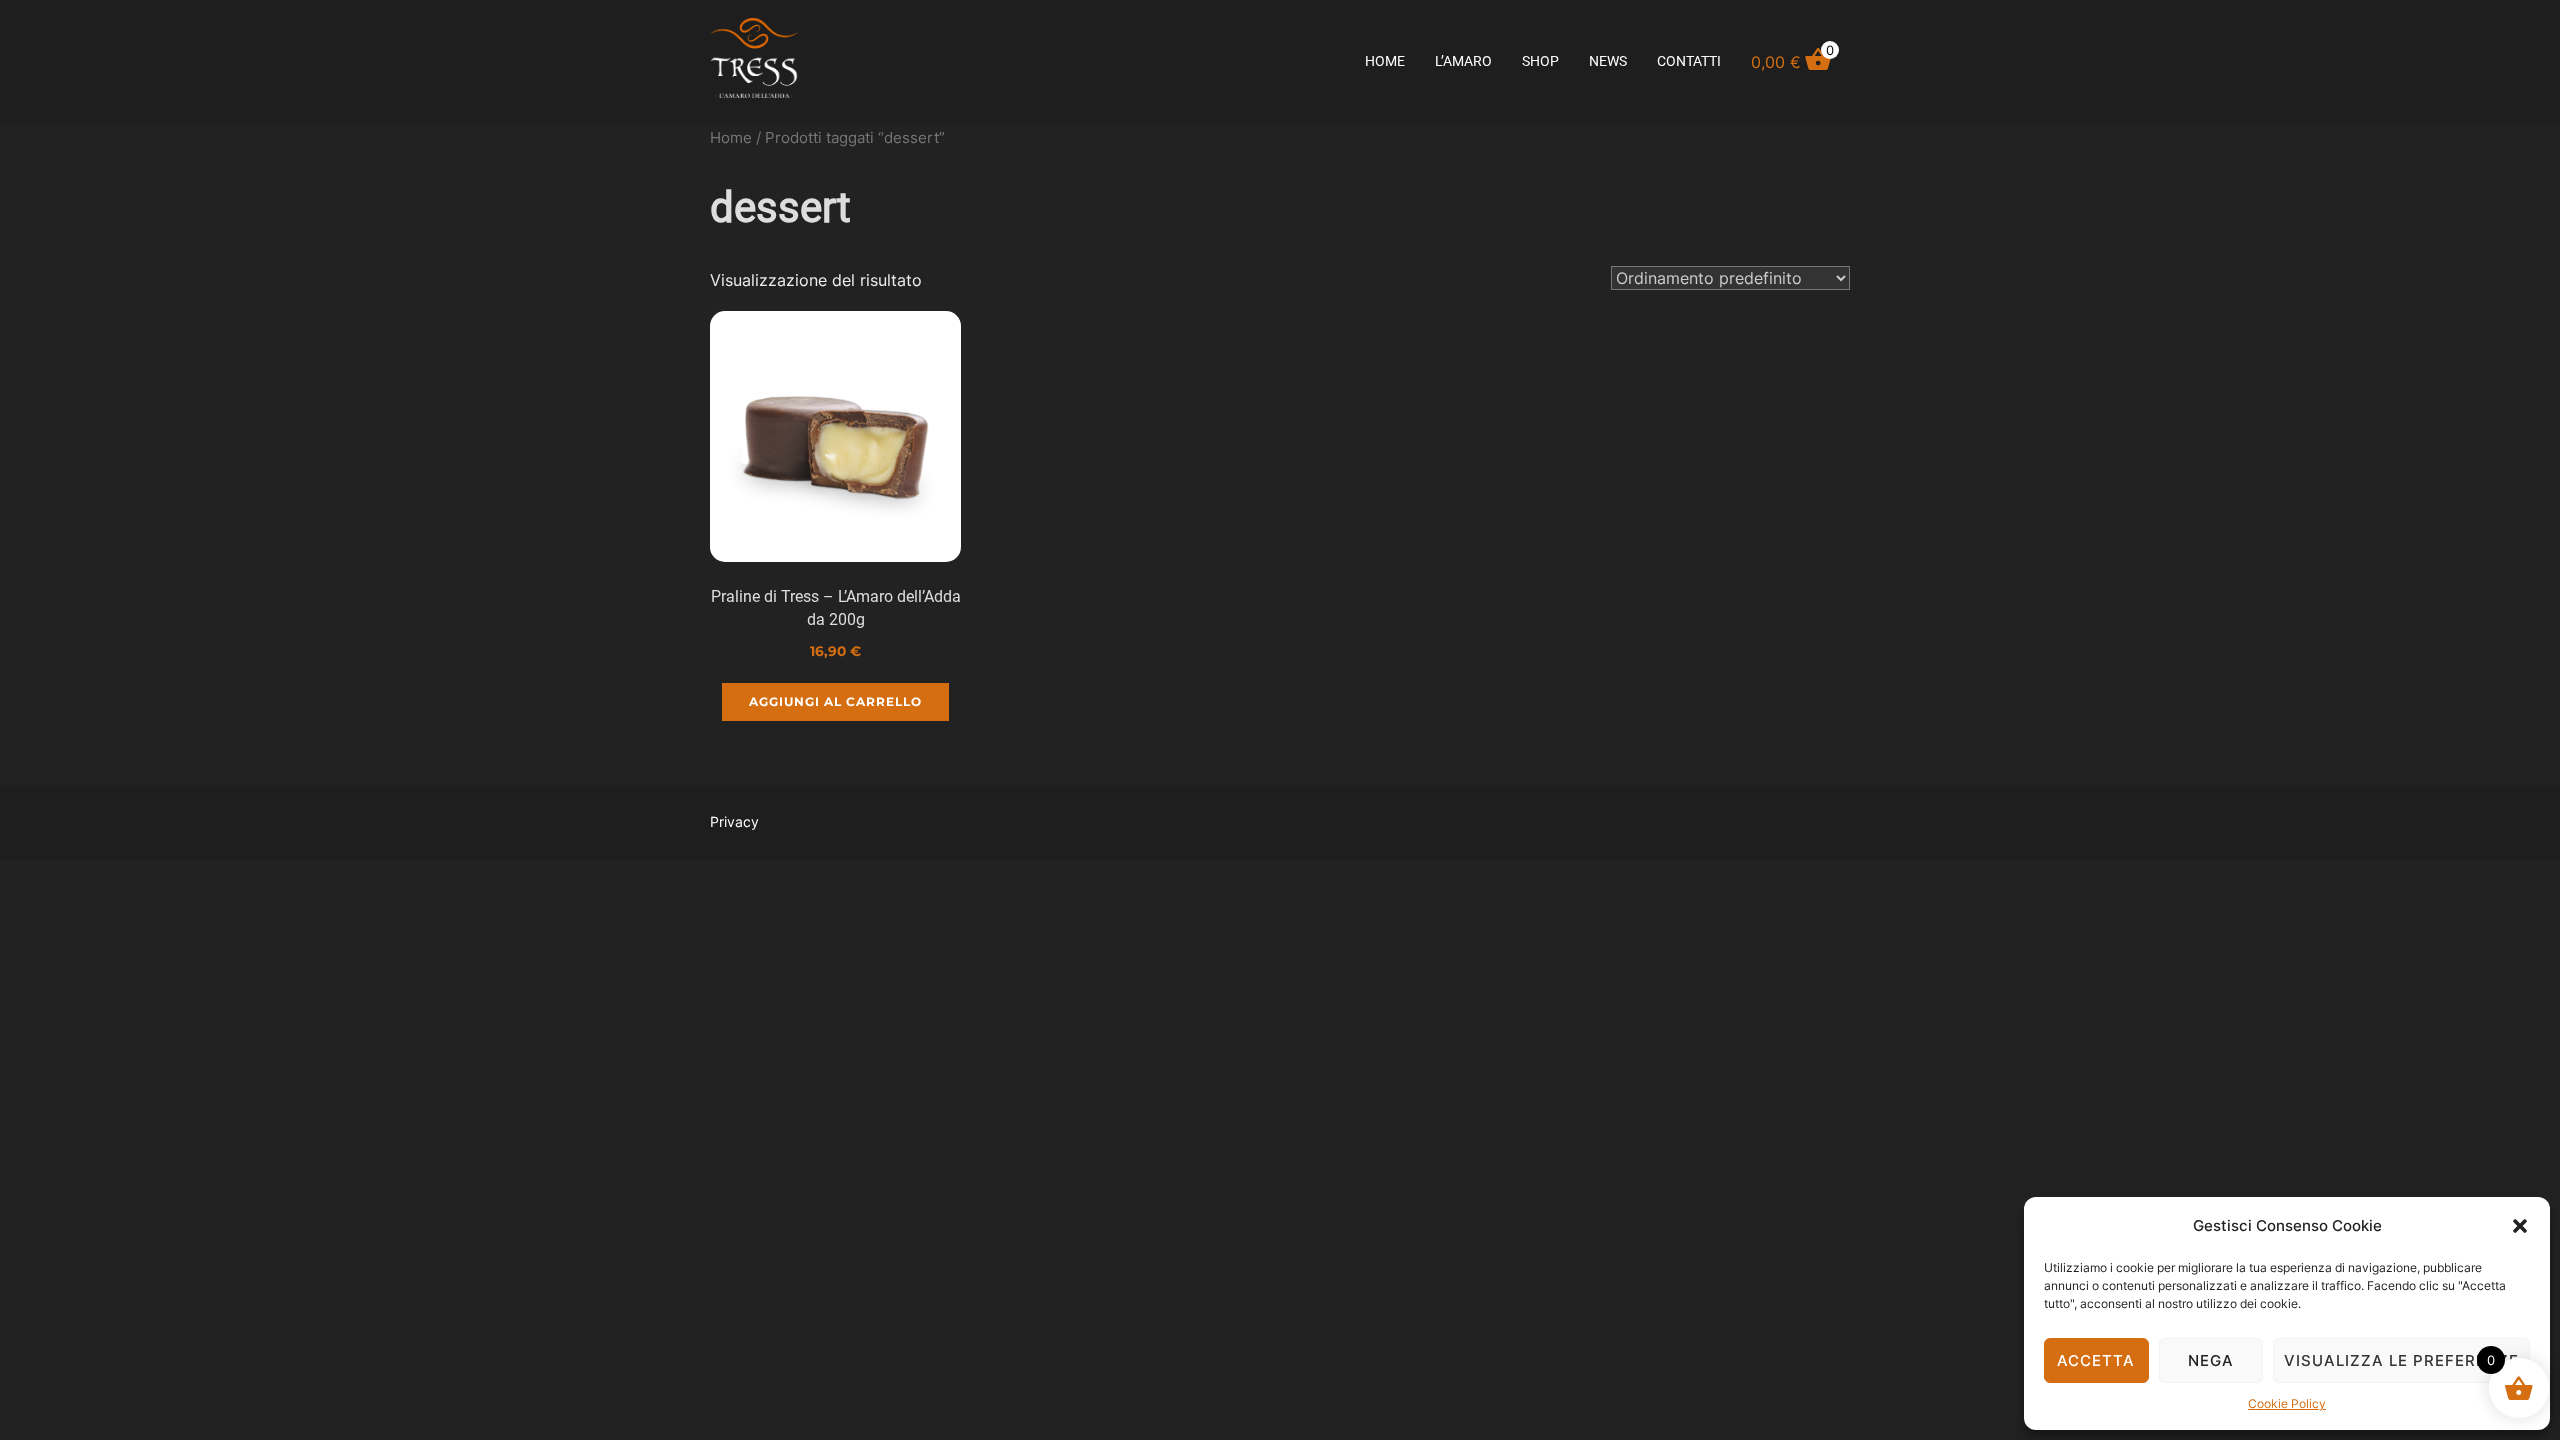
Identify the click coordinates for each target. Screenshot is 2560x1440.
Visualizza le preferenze (2401, 1360)
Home (731, 138)
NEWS (1608, 61)
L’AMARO (1463, 61)
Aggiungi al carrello (835, 701)
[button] (2520, 1226)
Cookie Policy (2287, 1403)
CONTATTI (1689, 61)
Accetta (2096, 1360)
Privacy (734, 821)
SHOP (1540, 61)
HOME (1385, 61)
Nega (2211, 1360)
